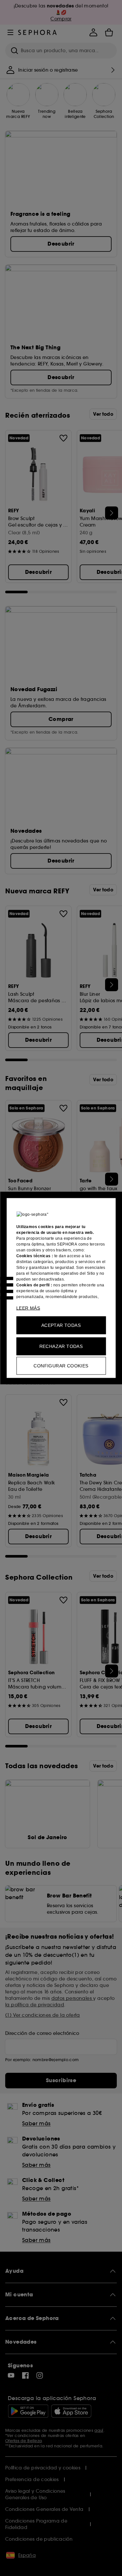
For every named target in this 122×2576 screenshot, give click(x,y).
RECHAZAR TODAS (61, 1346)
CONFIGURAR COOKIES (61, 1366)
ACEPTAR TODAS (61, 1325)
